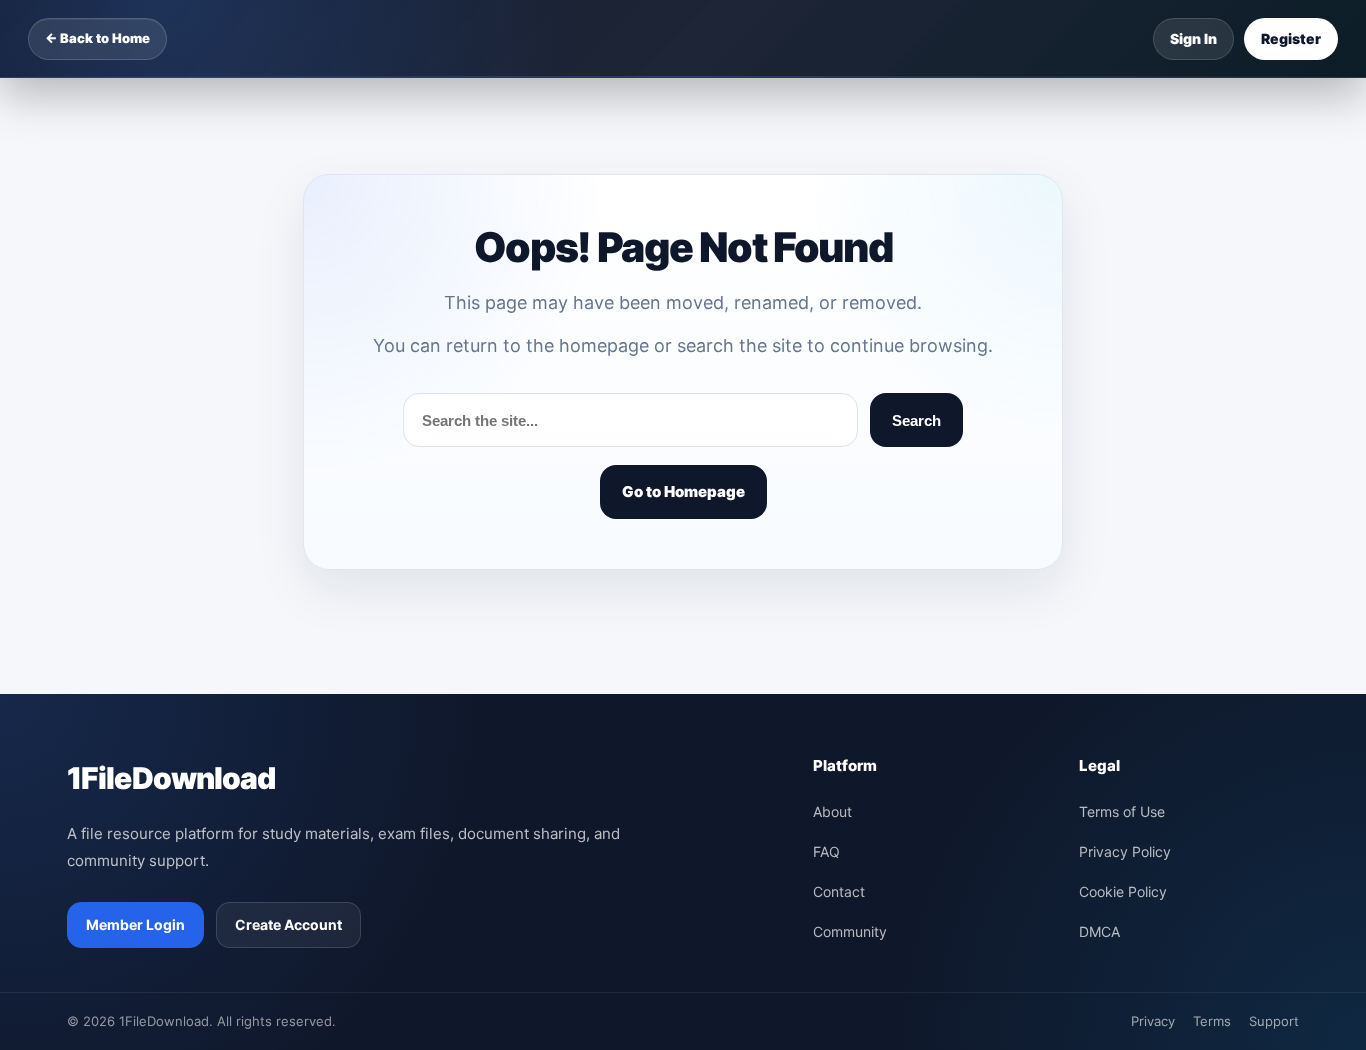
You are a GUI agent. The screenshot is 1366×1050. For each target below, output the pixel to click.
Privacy (1153, 1021)
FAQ (826, 851)
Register (1291, 38)
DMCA (1099, 931)
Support (1274, 1021)
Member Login (135, 924)
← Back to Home (97, 38)
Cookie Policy (1123, 891)
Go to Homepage (683, 491)
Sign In (1193, 38)
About (832, 811)
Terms (1212, 1021)
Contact (839, 891)
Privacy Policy (1125, 851)
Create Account (288, 924)
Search (916, 420)
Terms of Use (1122, 811)
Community (850, 931)
